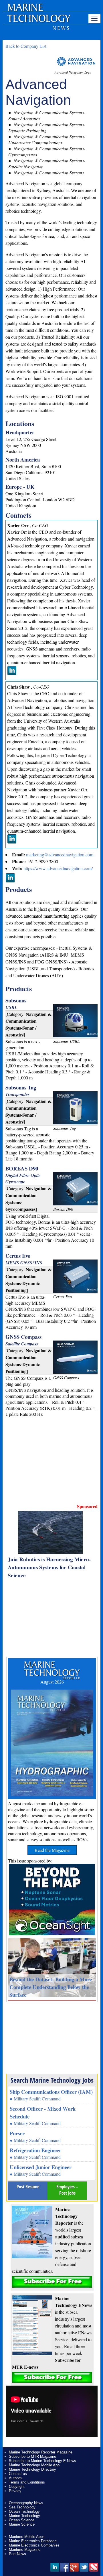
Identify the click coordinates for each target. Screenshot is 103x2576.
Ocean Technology (24, 2511)
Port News (17, 2554)
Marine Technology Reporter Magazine (41, 2452)
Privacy (15, 2491)
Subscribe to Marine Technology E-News (42, 2461)
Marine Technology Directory (32, 2469)
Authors (15, 2478)
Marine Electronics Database (33, 2541)
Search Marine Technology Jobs (52, 2080)
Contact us (18, 2474)
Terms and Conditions (27, 2482)
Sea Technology (22, 2507)
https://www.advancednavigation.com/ (58, 868)
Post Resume (28, 2187)
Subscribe (52, 2282)
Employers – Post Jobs (67, 2190)
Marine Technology (24, 2516)
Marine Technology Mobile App (34, 2465)
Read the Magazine (52, 1850)
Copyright (17, 2487)
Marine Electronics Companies (34, 2545)
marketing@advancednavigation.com (60, 855)
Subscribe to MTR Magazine (32, 2456)
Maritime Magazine (25, 2550)
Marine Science (22, 2524)
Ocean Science (22, 2520)
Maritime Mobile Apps (27, 2537)
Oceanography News (26, 2503)
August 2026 (52, 1682)
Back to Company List (26, 46)
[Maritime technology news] (38, 21)
